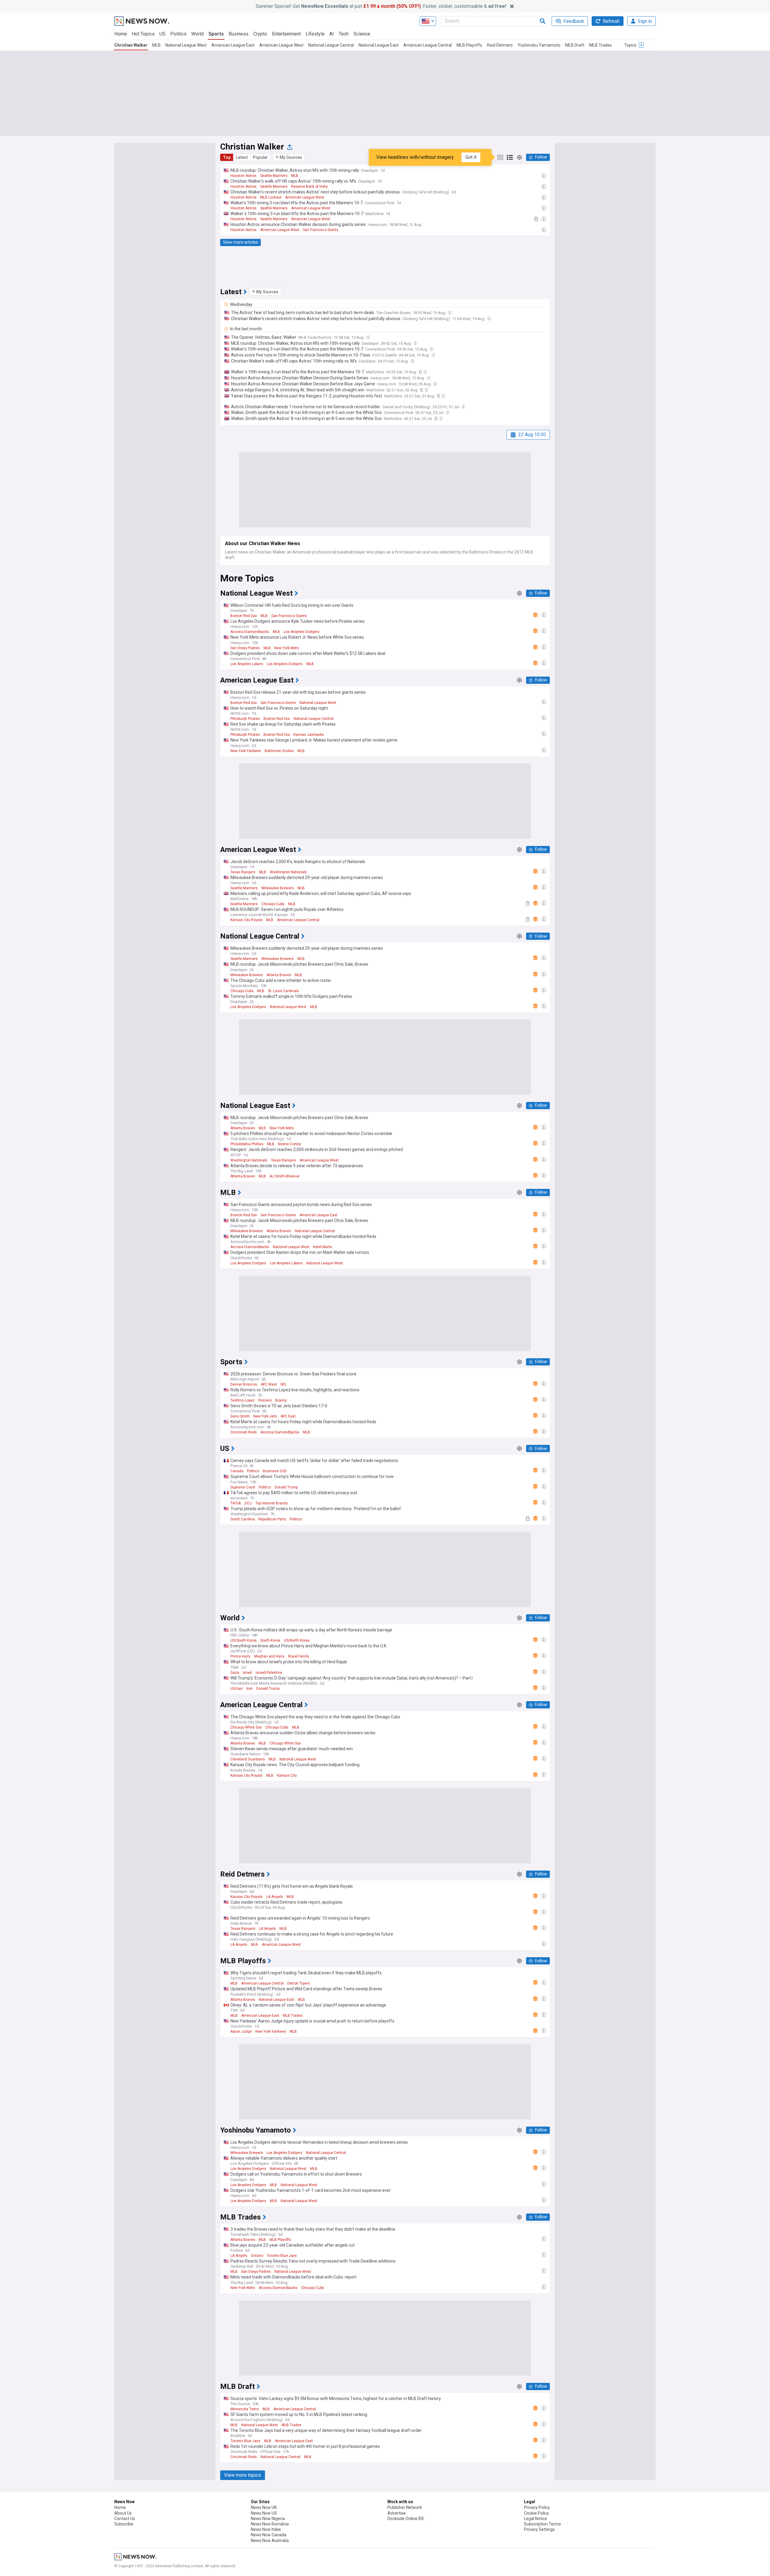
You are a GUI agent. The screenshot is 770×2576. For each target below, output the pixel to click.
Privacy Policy (537, 2507)
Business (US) (275, 1471)
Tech (344, 34)
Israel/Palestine (269, 1673)
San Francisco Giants (321, 230)
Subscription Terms (542, 2524)
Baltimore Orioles (279, 751)
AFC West (269, 1384)
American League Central (428, 45)
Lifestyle (315, 34)
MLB (156, 45)
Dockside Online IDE (406, 2519)
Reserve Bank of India (309, 187)
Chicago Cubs (273, 904)
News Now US (264, 2513)
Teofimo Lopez (243, 1400)
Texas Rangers (243, 872)
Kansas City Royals (246, 920)
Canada (237, 1471)
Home (121, 34)
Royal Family (299, 1656)
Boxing (281, 1400)
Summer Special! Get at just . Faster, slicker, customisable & (381, 6)
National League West (186, 45)
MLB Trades (601, 45)
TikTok (236, 1503)
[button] (289, 157)
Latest (242, 157)
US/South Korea (243, 1640)
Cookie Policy (536, 2513)
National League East (379, 45)
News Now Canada (269, 2535)
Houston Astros (243, 176)
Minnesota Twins (245, 2409)
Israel (247, 1673)
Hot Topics (143, 34)
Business (239, 34)
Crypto (260, 34)
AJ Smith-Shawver (285, 1176)
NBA (310, 664)
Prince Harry (240, 1656)
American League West (281, 45)
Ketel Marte (323, 1247)
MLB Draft (575, 45)
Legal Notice (536, 2519)
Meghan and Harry (269, 1656)
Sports (216, 34)
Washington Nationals (288, 872)
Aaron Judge (241, 2031)
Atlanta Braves (279, 975)
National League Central (331, 45)
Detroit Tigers (299, 1983)
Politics (178, 34)
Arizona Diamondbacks (250, 632)
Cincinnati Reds (244, 1432)
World (197, 34)
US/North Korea (297, 1640)
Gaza (235, 1673)
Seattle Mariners (274, 176)
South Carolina (243, 1519)
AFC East (288, 1416)
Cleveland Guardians (248, 1759)
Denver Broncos (244, 1384)
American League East (233, 45)
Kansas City (287, 1775)
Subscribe (124, 2524)
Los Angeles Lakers (247, 664)
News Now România (270, 2524)
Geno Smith (240, 1416)
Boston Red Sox (244, 616)
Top (227, 157)
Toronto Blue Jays (282, 2256)
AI (332, 34)
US (162, 34)
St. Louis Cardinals (283, 991)
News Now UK (264, 2507)
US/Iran (237, 1689)
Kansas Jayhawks (309, 735)
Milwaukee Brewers (278, 888)
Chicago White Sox (246, 1727)
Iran (249, 1689)
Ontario (257, 2256)
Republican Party (272, 1519)
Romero (265, 1400)
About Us (123, 2513)
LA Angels (275, 1897)
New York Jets (265, 1416)
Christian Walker (131, 45)
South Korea (270, 1640)
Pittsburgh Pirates (245, 719)
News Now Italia (266, 2529)
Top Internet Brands (272, 1503)
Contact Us (125, 2519)
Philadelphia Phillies (247, 1144)
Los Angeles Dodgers (302, 632)
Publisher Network (405, 2507)
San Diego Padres (245, 648)
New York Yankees (246, 751)
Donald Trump (286, 1487)
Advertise (397, 2513)
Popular (260, 157)
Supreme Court (243, 1487)
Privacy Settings (539, 2529)
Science (362, 34)
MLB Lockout (271, 197)
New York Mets (287, 648)
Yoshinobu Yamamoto (539, 45)
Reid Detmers (500, 45)
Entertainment (286, 34)
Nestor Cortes (290, 1144)
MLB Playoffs (469, 45)
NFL (284, 1384)
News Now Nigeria (268, 2519)
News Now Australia (270, 2541)
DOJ (248, 1503)
